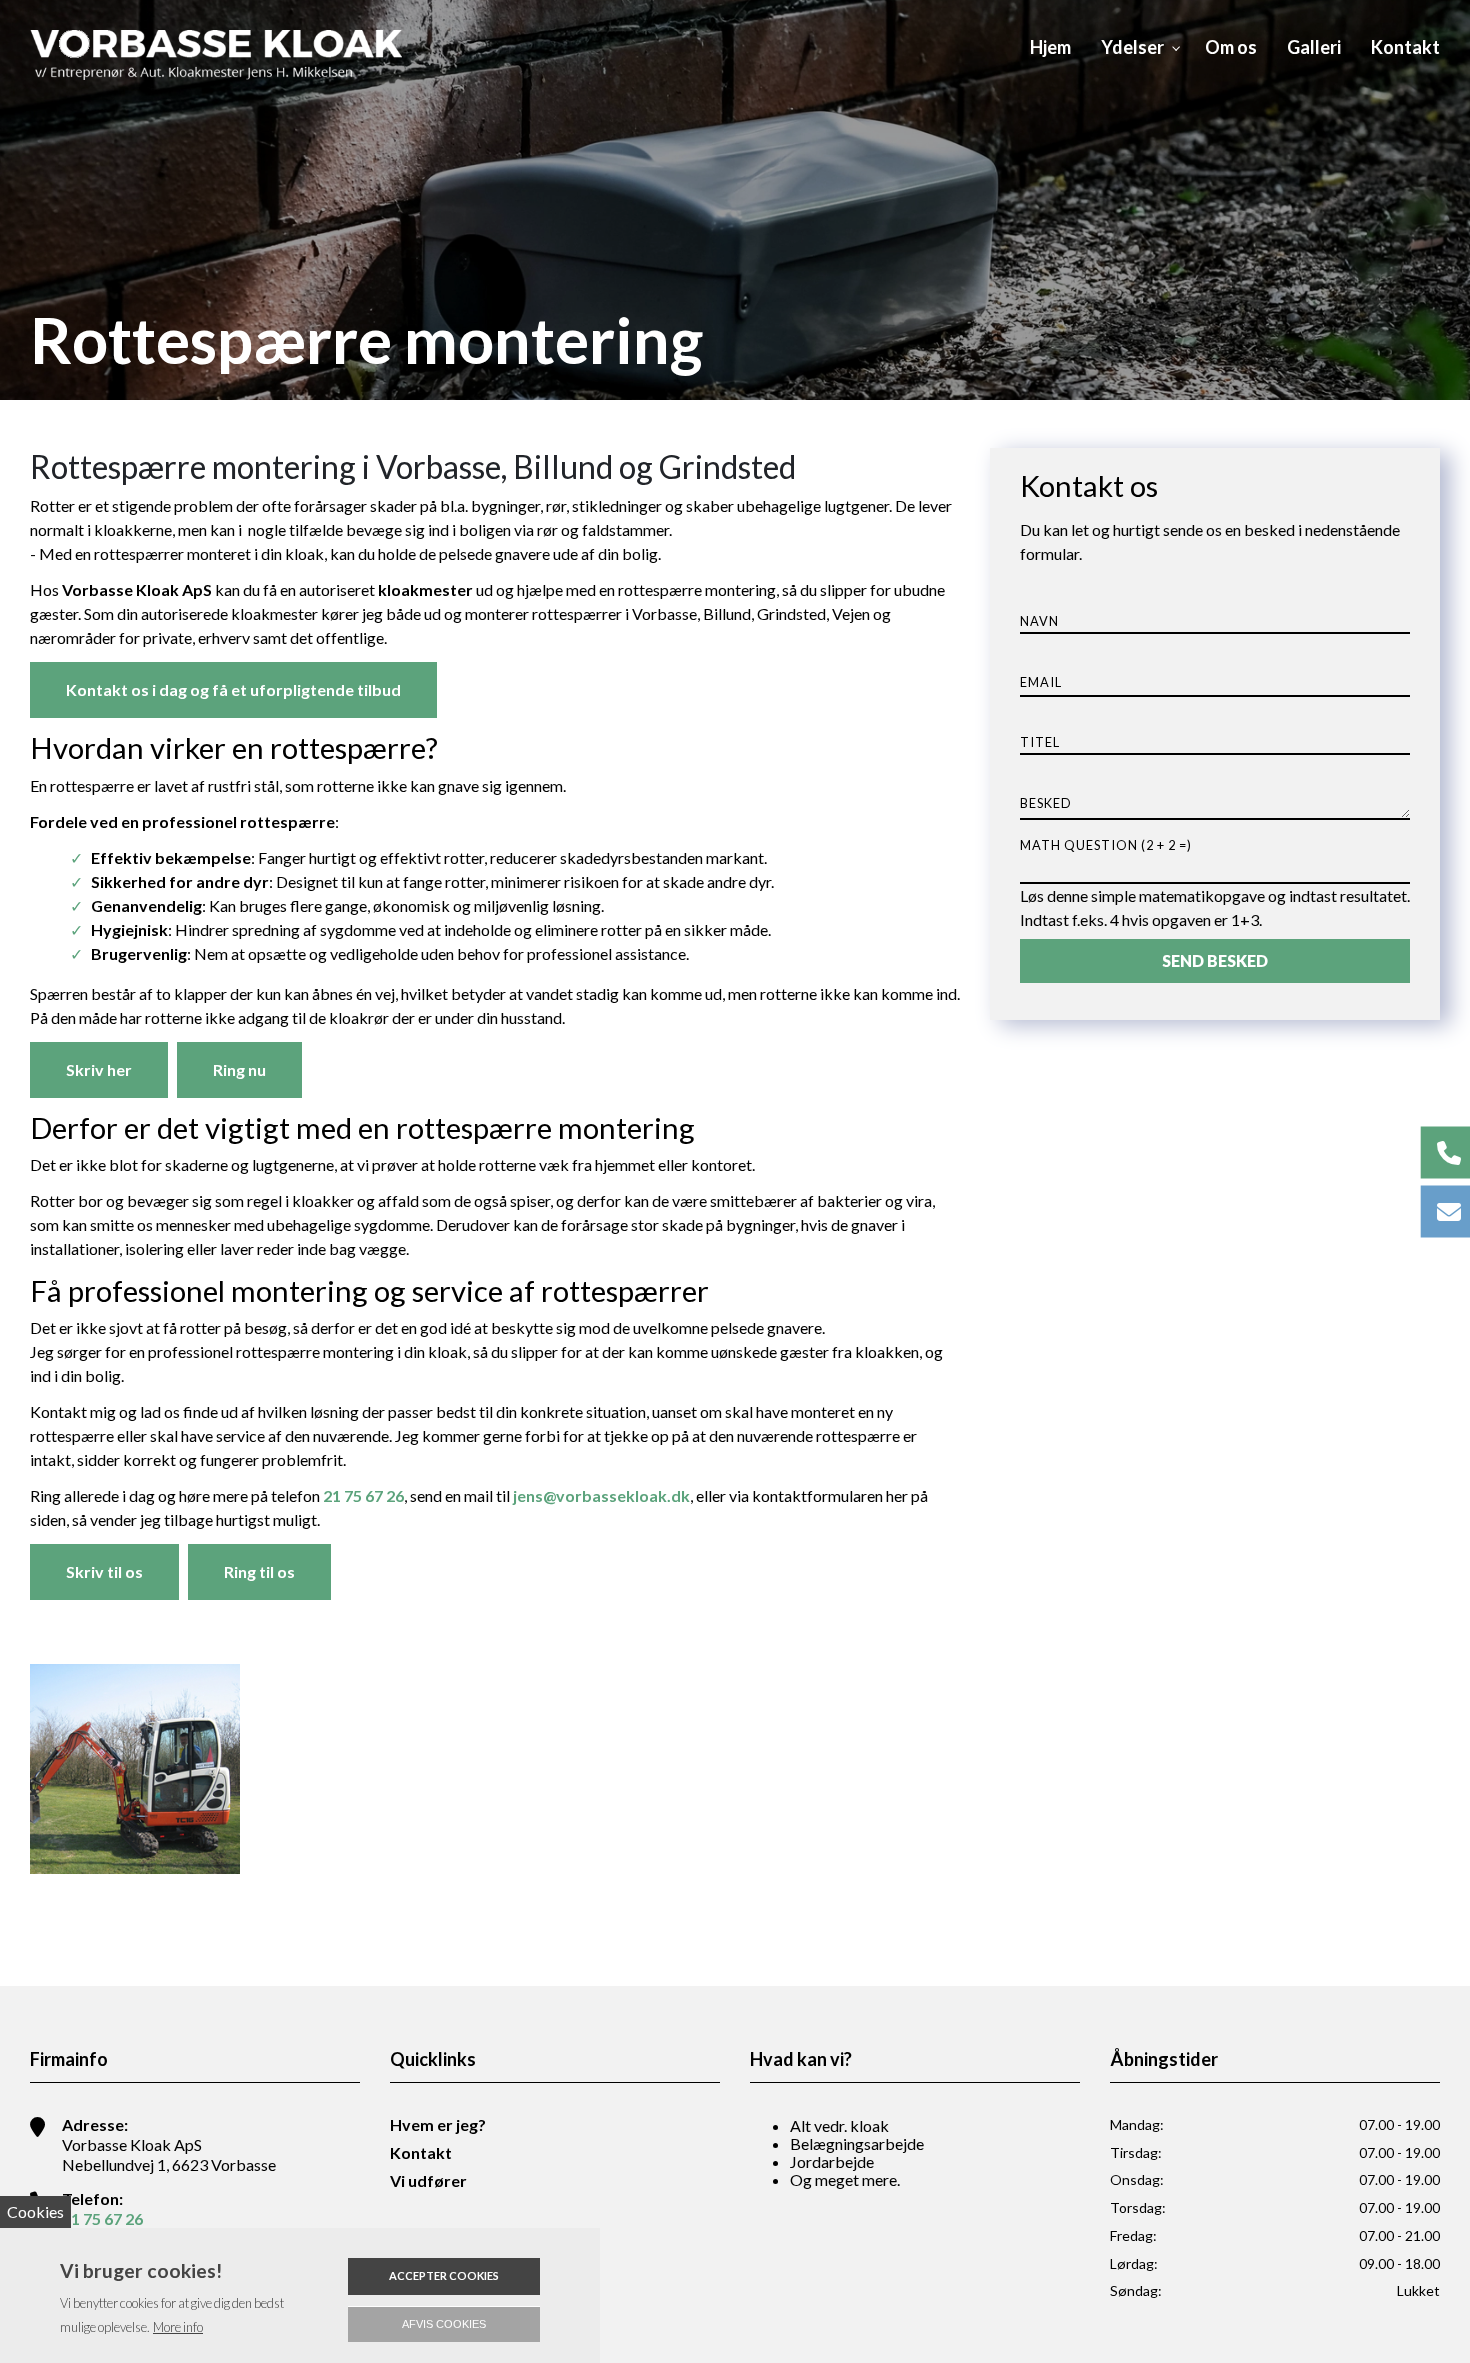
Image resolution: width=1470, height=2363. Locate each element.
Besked (1046, 803)
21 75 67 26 (363, 1495)
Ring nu (239, 1069)
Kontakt (421, 2153)
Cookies (35, 2211)
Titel (1040, 742)
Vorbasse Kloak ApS (137, 589)
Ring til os (259, 1571)
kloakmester (425, 589)
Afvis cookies (444, 2324)
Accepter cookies (444, 2275)
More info (178, 2327)
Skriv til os (104, 1571)
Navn (1039, 622)
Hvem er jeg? (438, 2125)
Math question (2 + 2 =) (1106, 845)
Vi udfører (428, 2181)
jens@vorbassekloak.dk (601, 1495)
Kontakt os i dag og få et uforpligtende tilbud (233, 689)
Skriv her (99, 1069)
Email (1041, 683)
